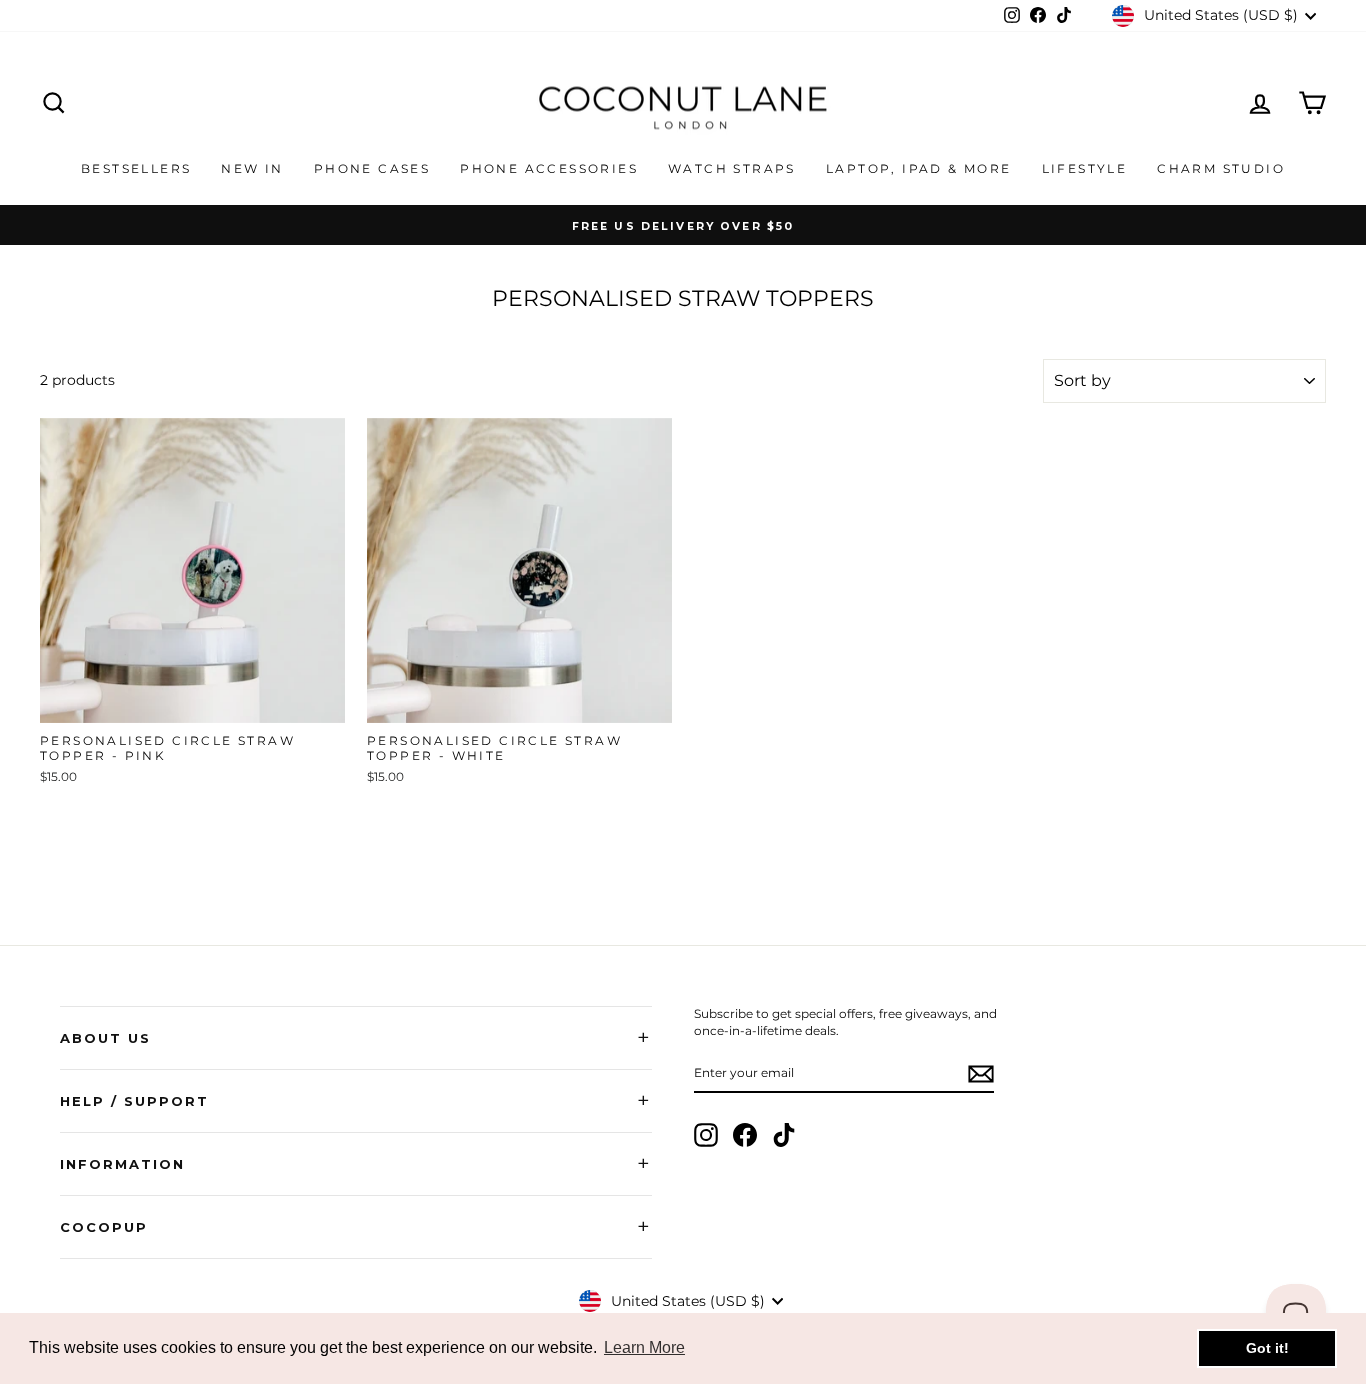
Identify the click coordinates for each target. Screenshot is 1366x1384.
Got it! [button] (1267, 1348)
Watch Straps (732, 168)
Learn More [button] (644, 1347)
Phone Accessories (549, 168)
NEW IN (252, 168)
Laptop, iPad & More (919, 168)
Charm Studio (1221, 168)
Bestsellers (136, 168)
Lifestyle (1085, 168)
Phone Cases (372, 168)
